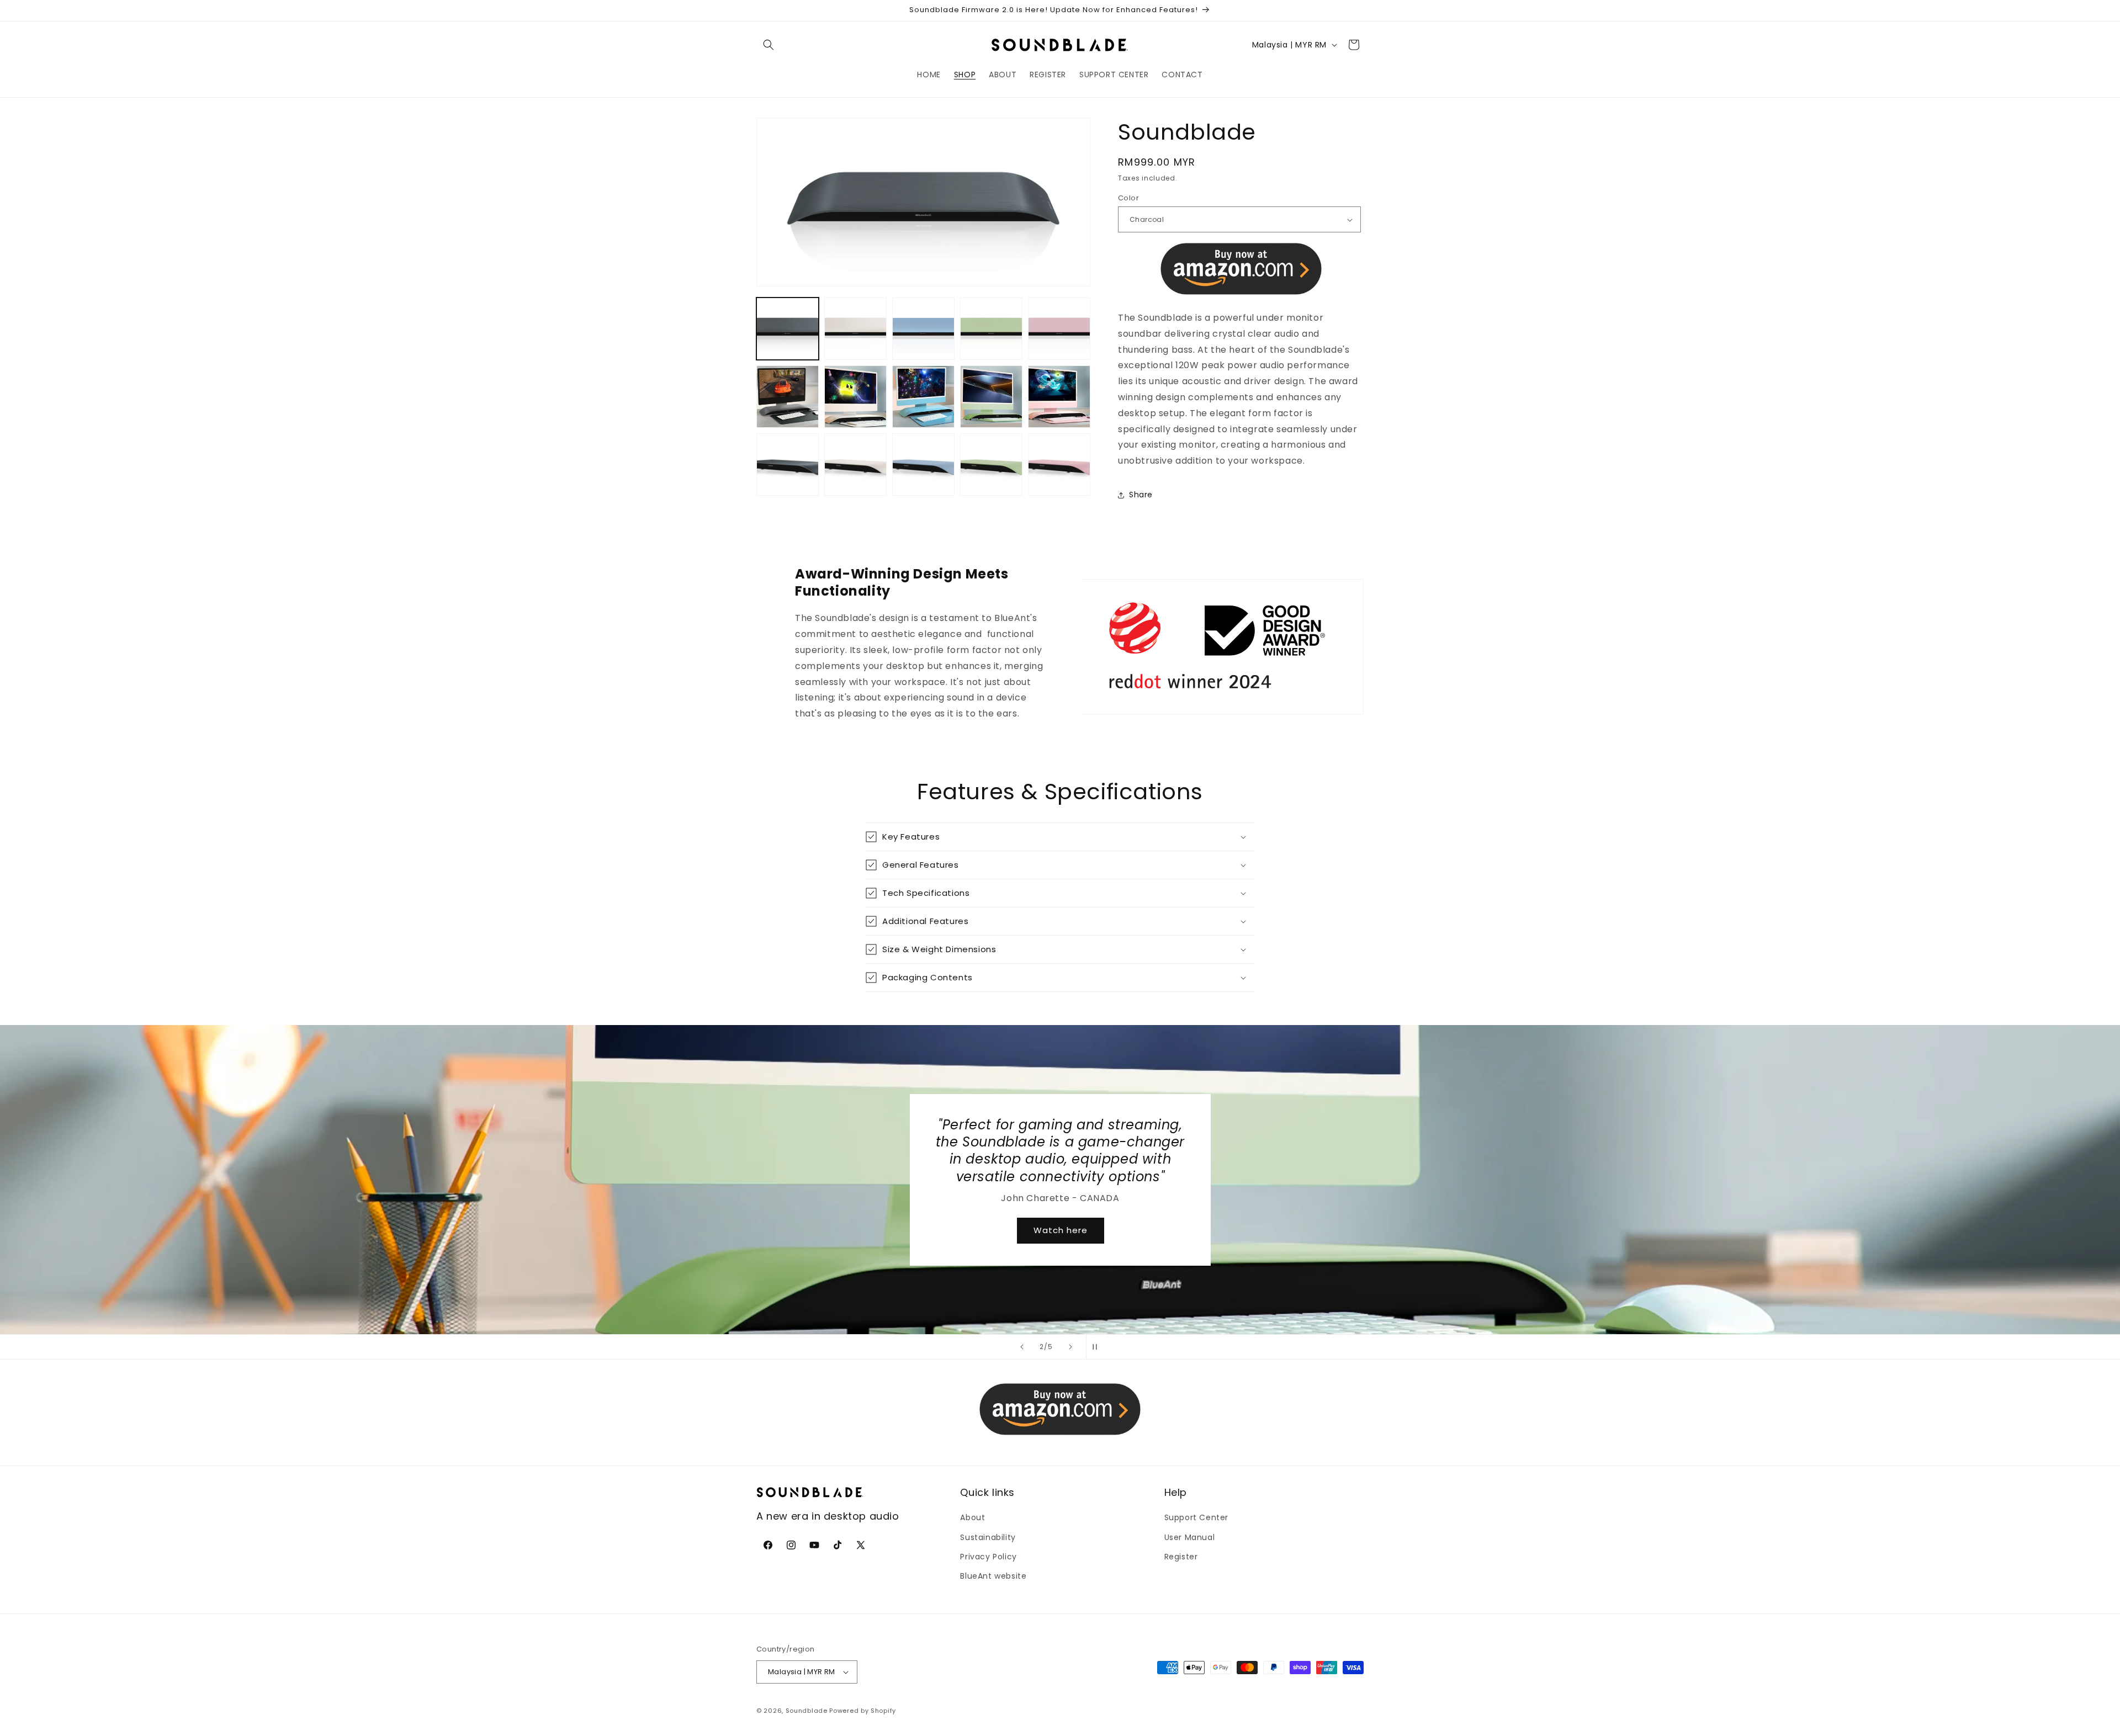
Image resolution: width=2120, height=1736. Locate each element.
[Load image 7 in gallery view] (855, 397)
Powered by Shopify (863, 1711)
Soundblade (807, 1711)
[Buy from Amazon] (1241, 269)
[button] (768, 45)
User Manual (1190, 1537)
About (972, 1517)
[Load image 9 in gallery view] (991, 397)
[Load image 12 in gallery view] (855, 464)
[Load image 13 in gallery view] (923, 464)
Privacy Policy (988, 1557)
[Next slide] (1070, 1347)
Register (1181, 1557)
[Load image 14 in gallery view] (991, 464)
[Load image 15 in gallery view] (1059, 464)
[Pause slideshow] (1098, 1347)
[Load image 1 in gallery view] (788, 329)
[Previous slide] (1022, 1347)
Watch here (1060, 1221)
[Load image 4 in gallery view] (991, 329)
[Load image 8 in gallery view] (923, 397)
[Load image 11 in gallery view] (788, 464)
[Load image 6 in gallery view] (788, 397)
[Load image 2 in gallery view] (855, 329)
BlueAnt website (993, 1576)
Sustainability (988, 1537)
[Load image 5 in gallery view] (1059, 329)
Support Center (1196, 1517)
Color (1128, 198)
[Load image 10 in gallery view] (1059, 397)
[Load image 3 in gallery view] (923, 329)
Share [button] (1141, 495)
